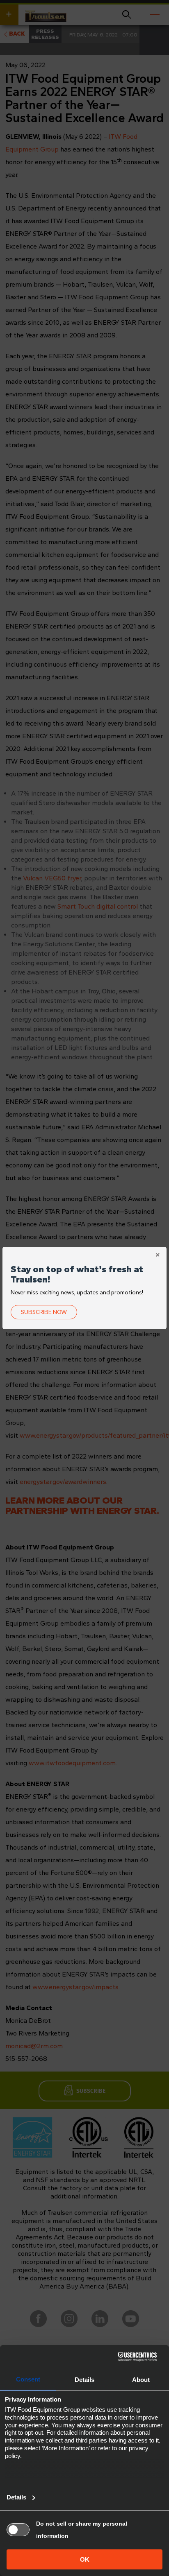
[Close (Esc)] (158, 1256)
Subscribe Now (44, 1312)
